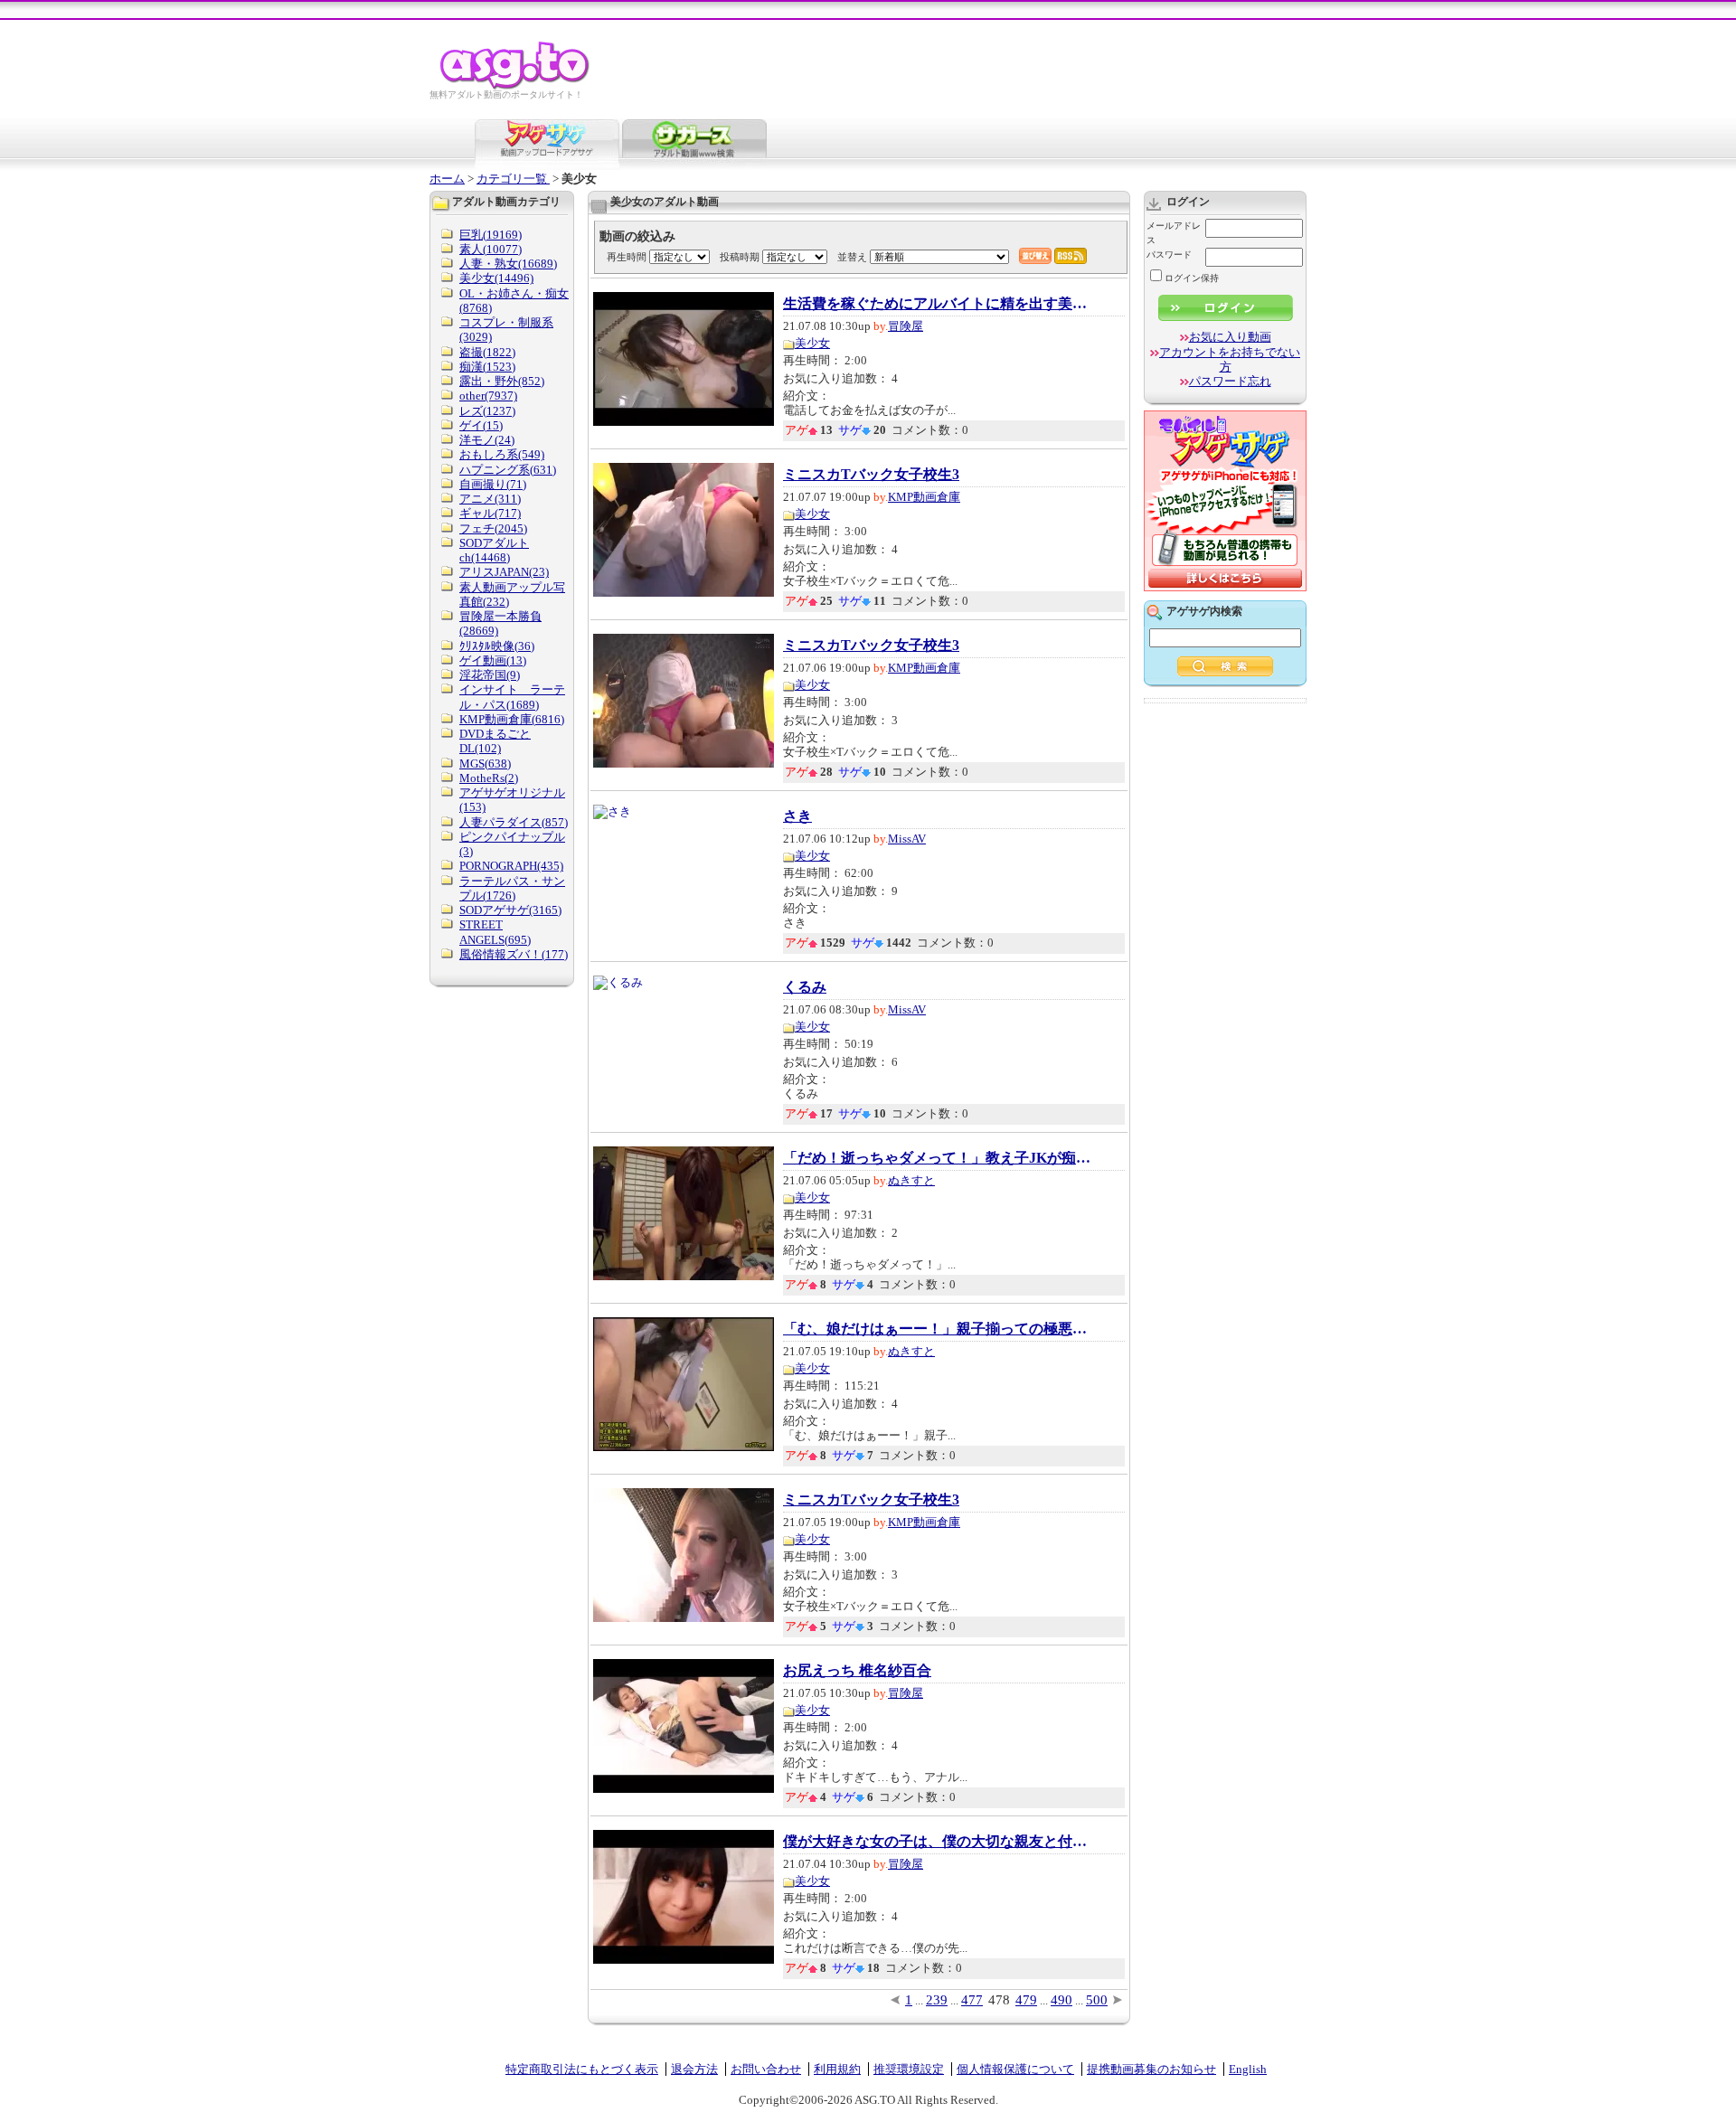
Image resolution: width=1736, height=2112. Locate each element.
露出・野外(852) (502, 381)
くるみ (805, 987)
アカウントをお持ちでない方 (1230, 359)
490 (1061, 2000)
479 (1026, 2000)
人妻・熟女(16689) (508, 264)
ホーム (447, 179)
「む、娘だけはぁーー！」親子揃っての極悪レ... (937, 1329)
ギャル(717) (490, 513)
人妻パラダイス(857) (514, 822)
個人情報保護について (1015, 2069)
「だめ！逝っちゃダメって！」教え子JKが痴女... (937, 1158)
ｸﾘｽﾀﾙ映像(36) (497, 646)
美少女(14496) (496, 278)
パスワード (1169, 255)
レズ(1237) (487, 411)
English (1248, 2069)
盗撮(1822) (487, 352)
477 (972, 2000)
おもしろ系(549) (502, 454)
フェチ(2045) (493, 528)
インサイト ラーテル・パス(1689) (512, 697)
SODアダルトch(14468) (494, 550)
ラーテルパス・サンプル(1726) (512, 888)
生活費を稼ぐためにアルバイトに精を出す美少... (937, 304)
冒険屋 (906, 326)
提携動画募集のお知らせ (1151, 2069)
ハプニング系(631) (508, 470)
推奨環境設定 (909, 2069)
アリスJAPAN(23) (504, 572)
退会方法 (694, 2069)
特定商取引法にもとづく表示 (582, 2069)
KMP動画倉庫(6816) (512, 719)
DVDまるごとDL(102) (495, 741)
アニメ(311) (490, 499)
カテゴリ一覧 (513, 179)
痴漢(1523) (487, 367)
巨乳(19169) (491, 235)
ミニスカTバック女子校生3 (871, 475)
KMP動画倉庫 (924, 497)
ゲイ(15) (481, 425)
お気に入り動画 (1230, 337)
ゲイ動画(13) (493, 660)
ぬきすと (911, 1180)
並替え (852, 257)
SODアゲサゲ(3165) (510, 910)
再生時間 (627, 257)
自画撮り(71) (493, 484)
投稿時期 (740, 257)
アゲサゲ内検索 (1204, 611)
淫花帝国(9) (490, 675)
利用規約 (837, 2069)
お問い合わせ (766, 2069)
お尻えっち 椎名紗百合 (857, 1671)
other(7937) (488, 396)
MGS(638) (485, 764)
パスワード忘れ (1230, 381)
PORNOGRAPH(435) (511, 866)
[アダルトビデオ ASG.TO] (516, 86)
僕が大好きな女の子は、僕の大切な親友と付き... (937, 1842)
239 (937, 2000)
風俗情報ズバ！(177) (514, 954)
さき (797, 816)
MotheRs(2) (489, 778)
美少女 (812, 343)
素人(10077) (491, 249)
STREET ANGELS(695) (495, 932)
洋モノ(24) (487, 440)
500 (1097, 2000)
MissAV (907, 839)
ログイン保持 (1192, 278)
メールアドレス (1174, 233)
